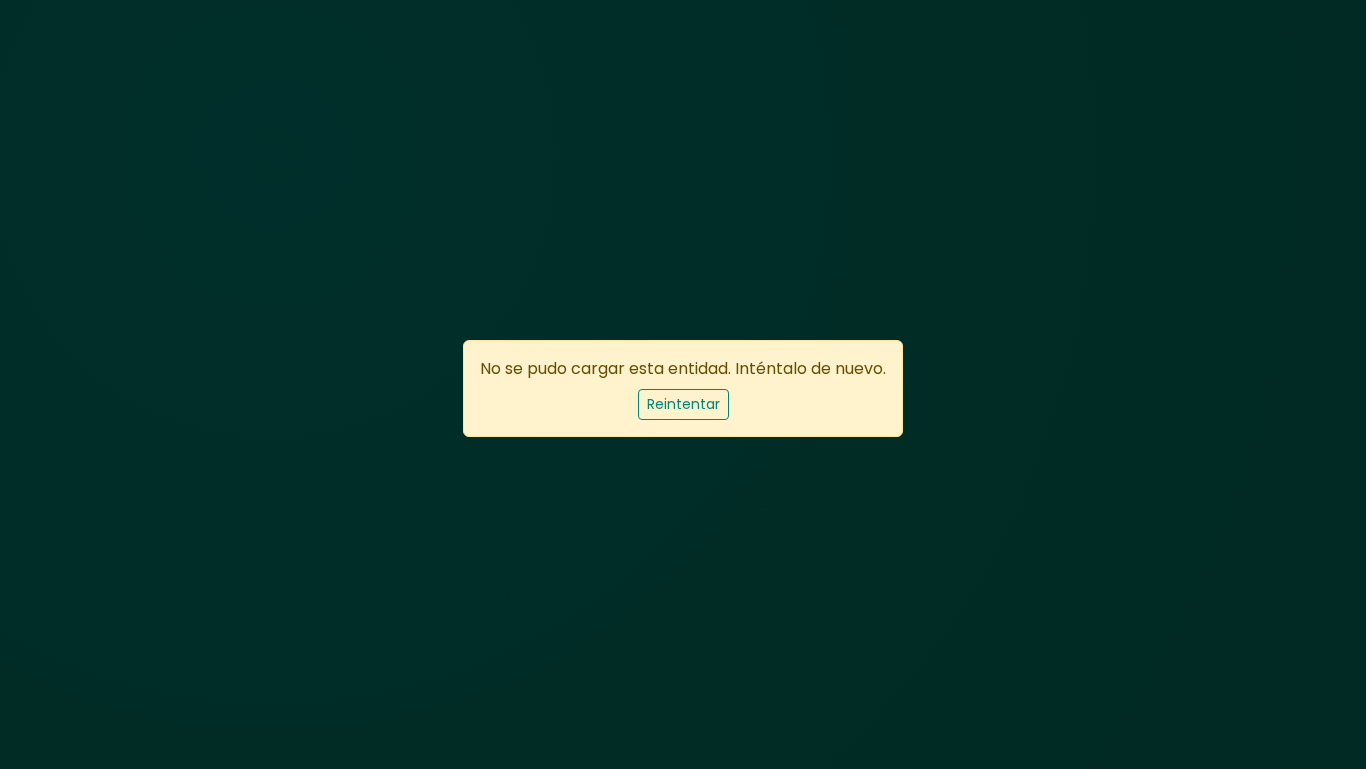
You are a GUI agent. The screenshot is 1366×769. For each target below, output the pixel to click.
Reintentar (683, 404)
